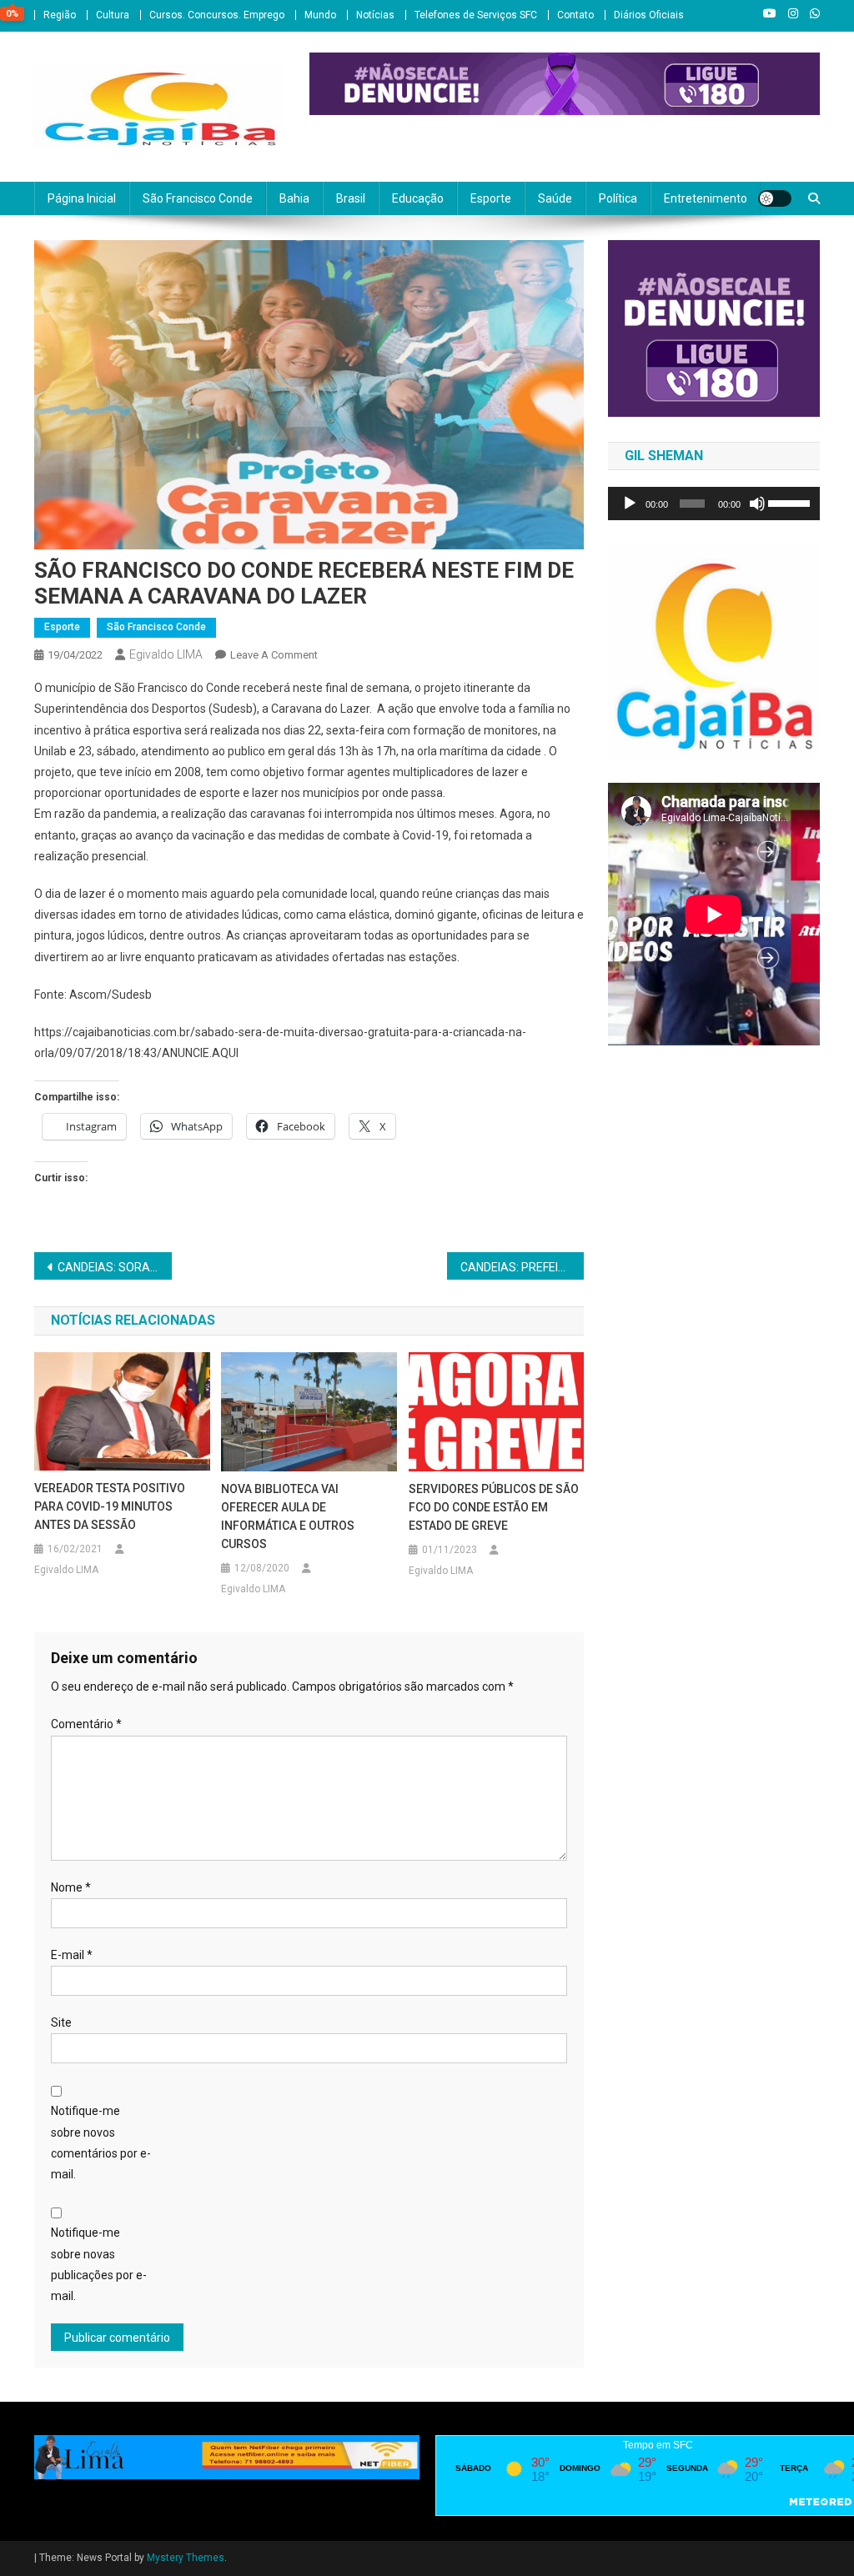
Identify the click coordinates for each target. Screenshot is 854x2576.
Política (618, 198)
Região (60, 15)
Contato (575, 15)
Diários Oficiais (649, 15)
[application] (714, 504)
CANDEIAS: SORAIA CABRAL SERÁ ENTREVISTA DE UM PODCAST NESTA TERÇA (115, 1267)
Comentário (86, 1724)
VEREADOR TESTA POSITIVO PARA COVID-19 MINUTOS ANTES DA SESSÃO (110, 1506)
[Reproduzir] (630, 504)
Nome (71, 1887)
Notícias (375, 15)
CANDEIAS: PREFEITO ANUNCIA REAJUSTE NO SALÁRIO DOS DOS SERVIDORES (522, 1267)
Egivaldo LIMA (166, 654)
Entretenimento (706, 198)
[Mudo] (757, 504)
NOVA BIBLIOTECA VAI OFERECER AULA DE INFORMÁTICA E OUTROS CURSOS (288, 1516)
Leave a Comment (274, 655)
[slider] (790, 502)
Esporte (491, 198)
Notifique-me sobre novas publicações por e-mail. (99, 2264)
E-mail (72, 1955)
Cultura (113, 15)
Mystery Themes (186, 2558)
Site (61, 2022)
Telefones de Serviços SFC (476, 15)
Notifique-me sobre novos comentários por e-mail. (101, 2142)
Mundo (320, 15)
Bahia (294, 198)
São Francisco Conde (198, 198)
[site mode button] (775, 198)
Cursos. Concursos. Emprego (217, 15)
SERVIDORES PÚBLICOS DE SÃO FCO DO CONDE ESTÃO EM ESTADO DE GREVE (494, 1507)
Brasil (351, 198)
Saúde (555, 198)
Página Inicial (82, 198)
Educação (418, 198)
